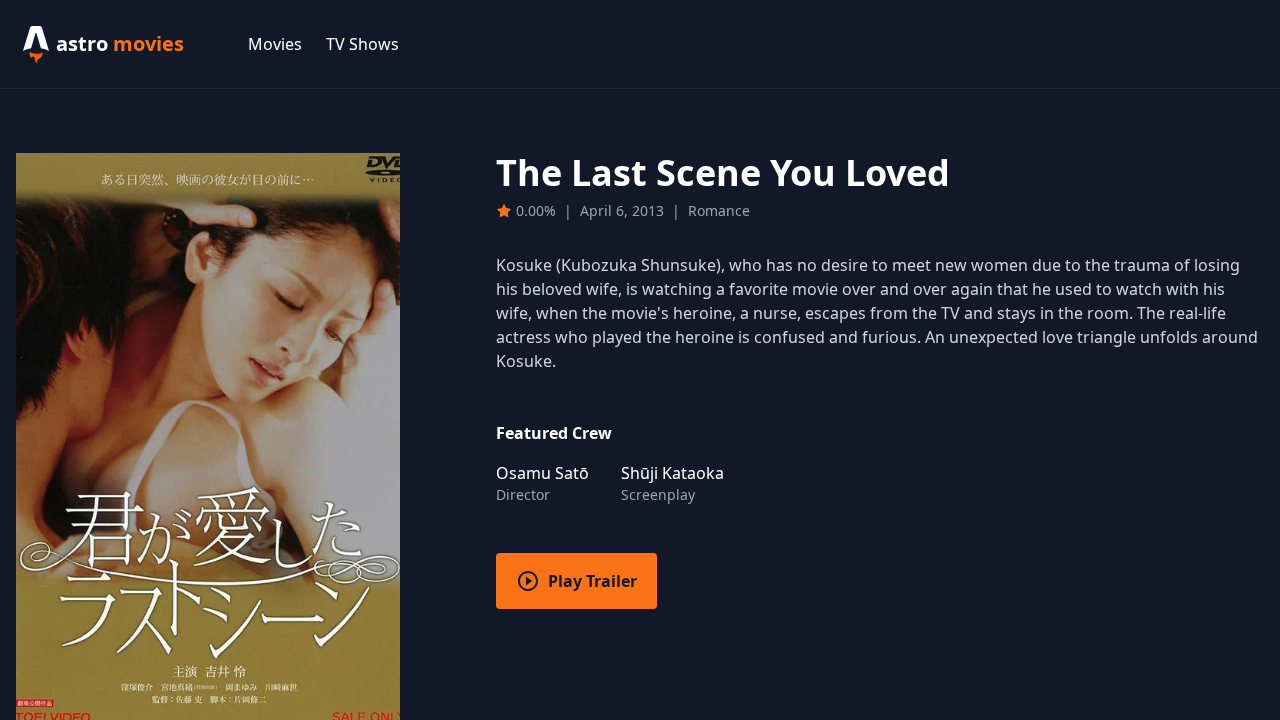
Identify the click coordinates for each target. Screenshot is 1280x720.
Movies (275, 44)
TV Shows (362, 44)
